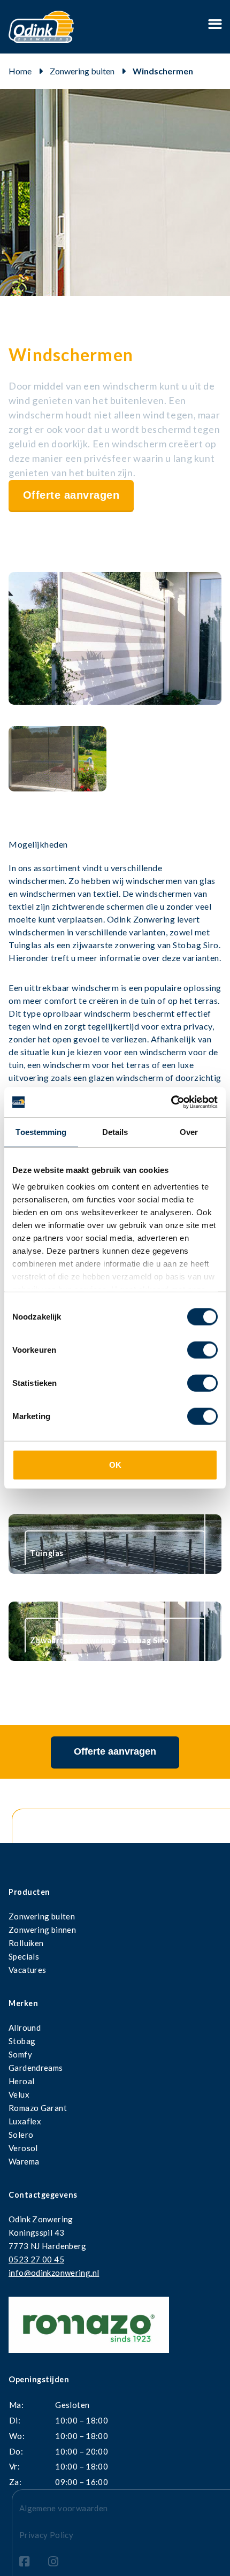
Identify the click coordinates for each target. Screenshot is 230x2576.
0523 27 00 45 (36, 2259)
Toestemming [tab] (41, 1131)
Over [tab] (189, 1131)
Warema (24, 2161)
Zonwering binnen (42, 1930)
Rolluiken (26, 1943)
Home (20, 71)
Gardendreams (36, 2068)
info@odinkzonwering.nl (54, 2273)
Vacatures (27, 1970)
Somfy (20, 2054)
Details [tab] (115, 1131)
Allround (25, 2028)
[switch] (202, 1350)
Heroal (21, 2081)
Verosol (23, 2148)
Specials (24, 1956)
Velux (19, 2094)
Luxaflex (25, 2121)
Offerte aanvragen (71, 495)
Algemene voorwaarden (64, 2508)
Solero (21, 2135)
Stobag (22, 2041)
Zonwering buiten (82, 71)
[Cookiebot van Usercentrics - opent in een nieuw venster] (171, 1102)
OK (115, 1464)
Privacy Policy (46, 2535)
